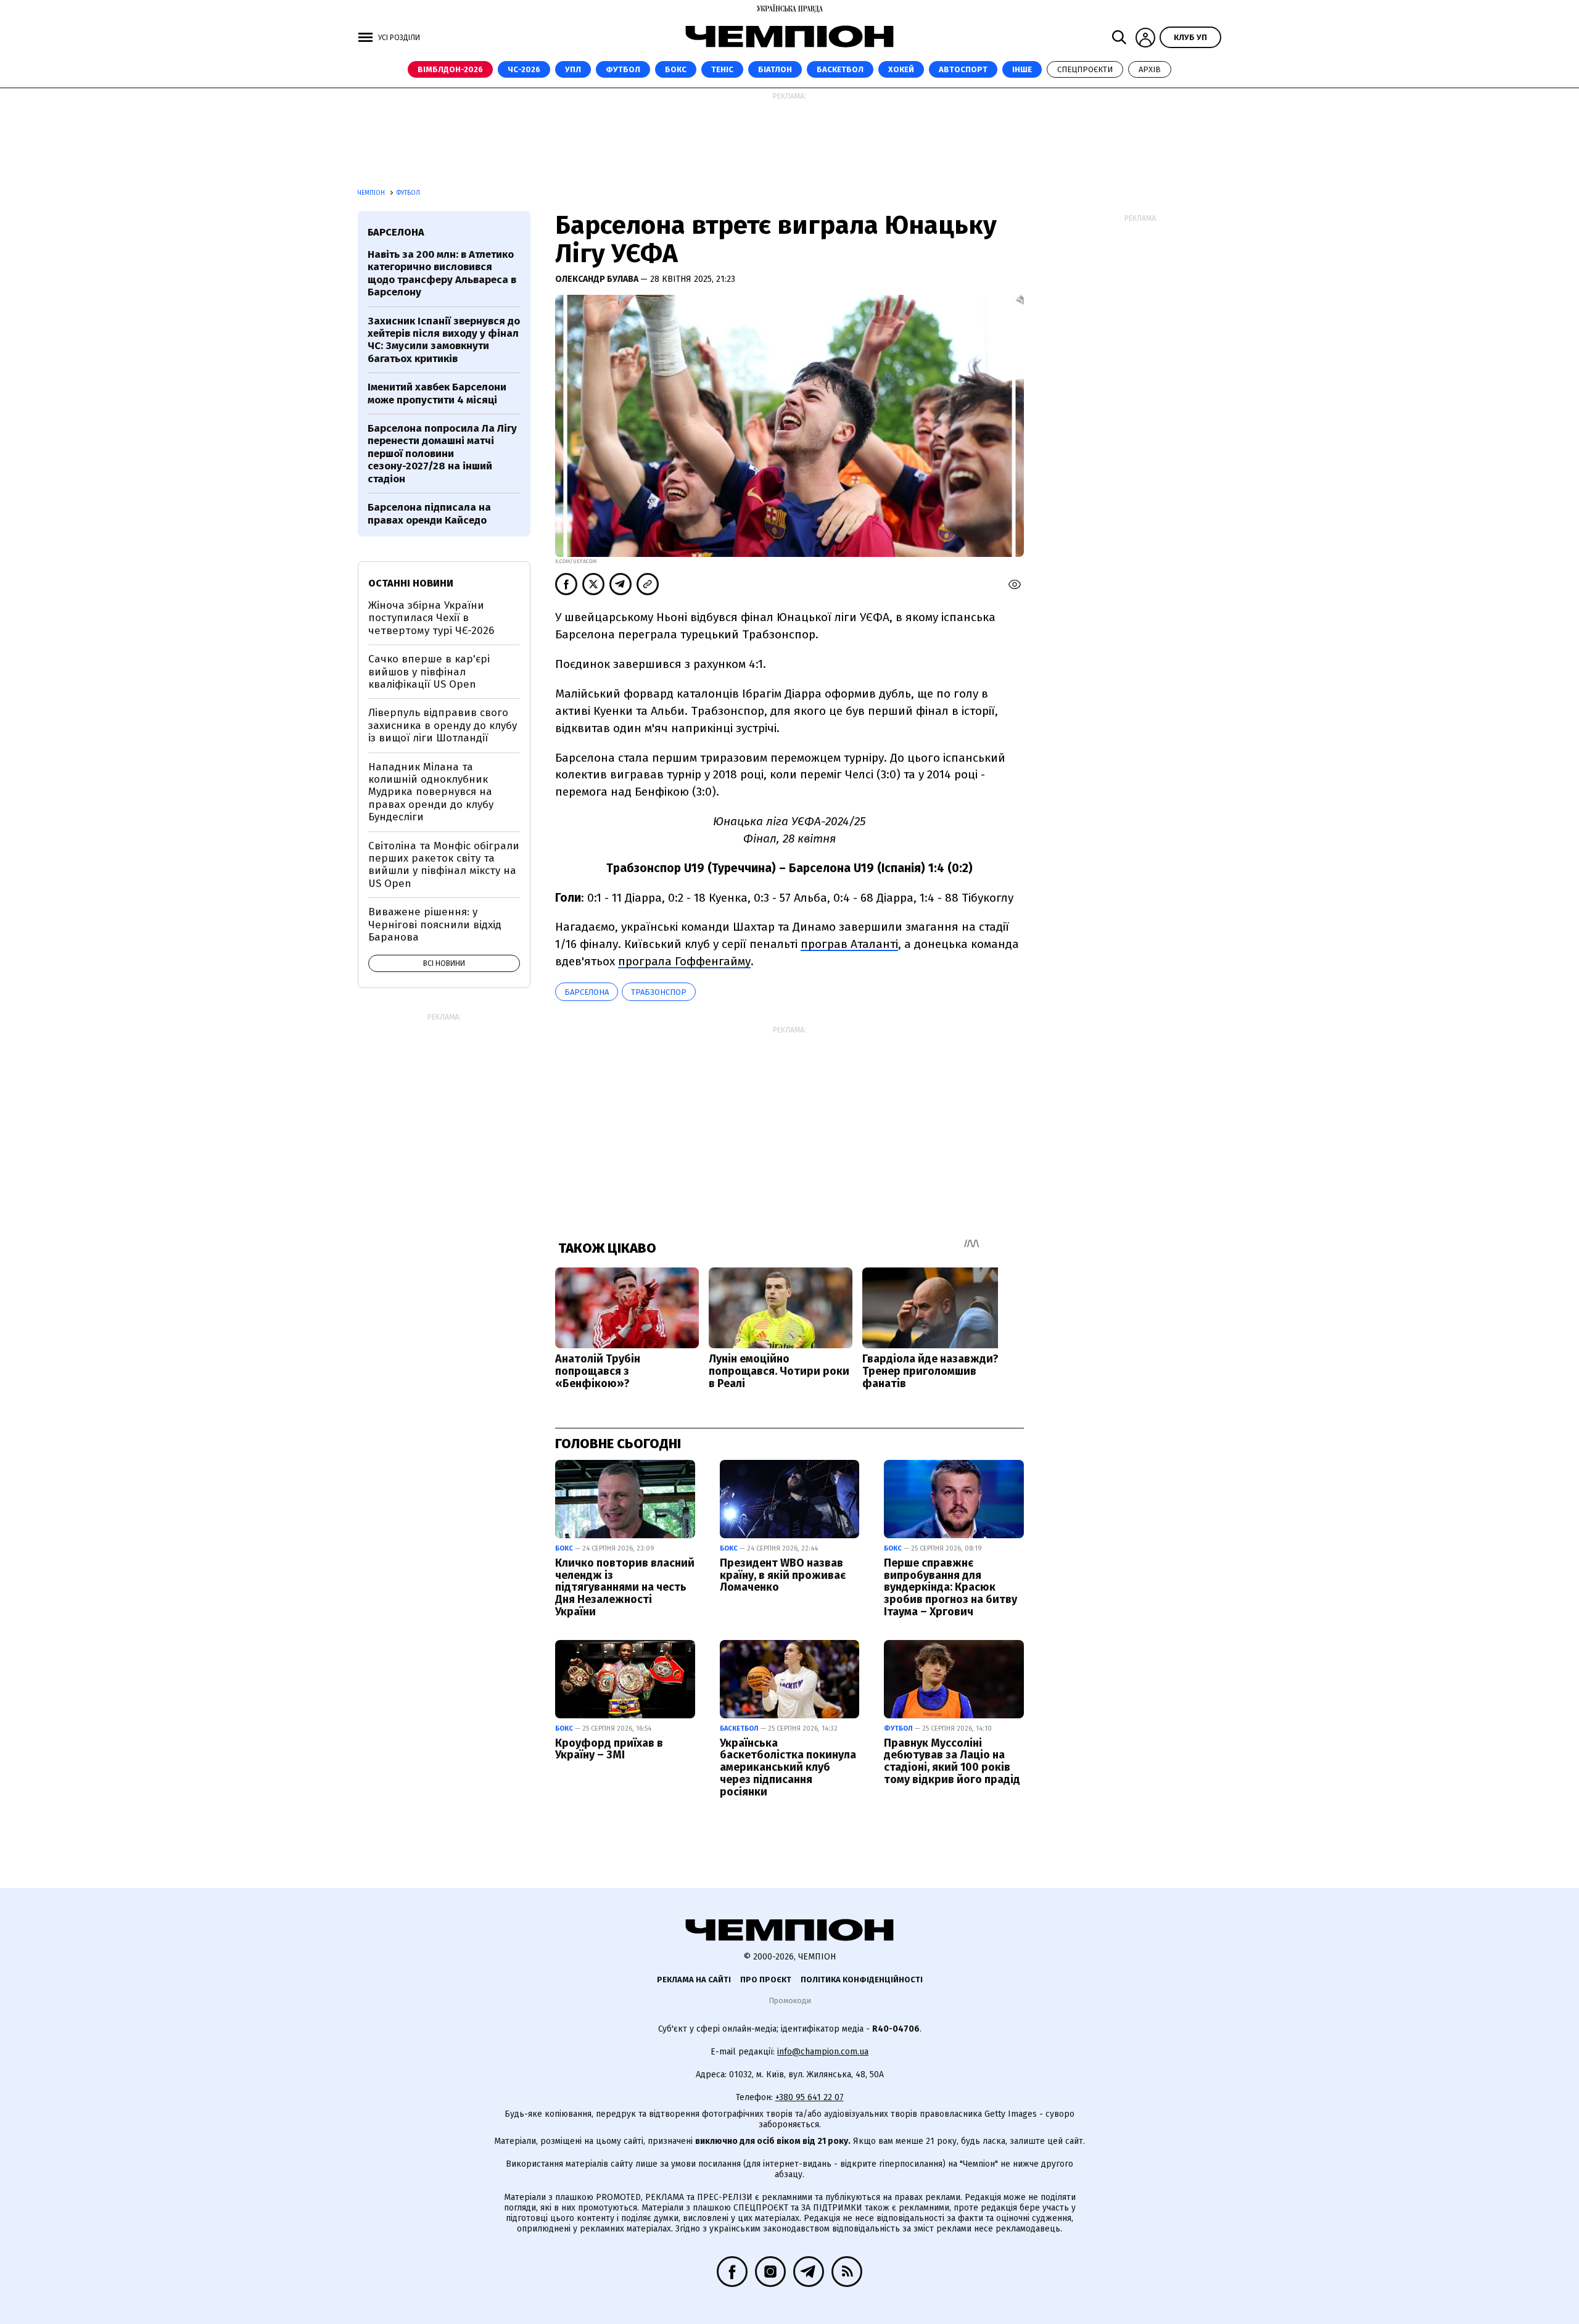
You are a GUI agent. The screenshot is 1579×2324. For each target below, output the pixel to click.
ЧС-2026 (524, 69)
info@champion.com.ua (823, 2052)
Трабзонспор (659, 992)
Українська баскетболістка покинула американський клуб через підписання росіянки (788, 1767)
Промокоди (790, 2001)
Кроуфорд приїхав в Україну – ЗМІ (609, 1749)
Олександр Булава (598, 279)
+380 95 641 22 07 (810, 2097)
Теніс (722, 69)
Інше (1022, 69)
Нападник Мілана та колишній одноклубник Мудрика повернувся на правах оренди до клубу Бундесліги (431, 792)
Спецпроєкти (1085, 69)
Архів (1150, 69)
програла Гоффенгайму (684, 961)
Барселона (587, 992)
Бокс (676, 69)
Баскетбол (840, 69)
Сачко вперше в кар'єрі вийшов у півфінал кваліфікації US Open (429, 672)
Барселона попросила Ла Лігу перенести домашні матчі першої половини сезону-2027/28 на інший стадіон (442, 454)
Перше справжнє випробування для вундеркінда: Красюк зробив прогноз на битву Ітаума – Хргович (950, 1587)
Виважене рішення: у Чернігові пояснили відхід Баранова (435, 925)
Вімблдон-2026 (450, 69)
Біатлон (775, 69)
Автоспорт (963, 69)
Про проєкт (766, 1980)
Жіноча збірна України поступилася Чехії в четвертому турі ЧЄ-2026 (431, 618)
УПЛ (573, 69)
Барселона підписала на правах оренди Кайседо (429, 513)
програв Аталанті (849, 944)
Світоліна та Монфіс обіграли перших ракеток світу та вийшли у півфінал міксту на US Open (444, 865)
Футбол (623, 69)
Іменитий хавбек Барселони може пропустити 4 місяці (437, 393)
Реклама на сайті (694, 1980)
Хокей (901, 69)
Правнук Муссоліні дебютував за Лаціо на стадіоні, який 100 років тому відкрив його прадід (952, 1761)
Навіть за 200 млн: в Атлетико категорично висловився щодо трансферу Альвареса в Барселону (442, 273)
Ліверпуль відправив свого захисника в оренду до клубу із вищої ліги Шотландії (443, 725)
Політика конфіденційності (862, 1980)
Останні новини (411, 583)
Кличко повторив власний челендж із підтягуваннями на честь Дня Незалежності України (625, 1587)
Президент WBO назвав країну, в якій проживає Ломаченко (783, 1575)
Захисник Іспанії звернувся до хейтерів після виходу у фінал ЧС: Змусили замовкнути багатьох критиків (444, 340)
